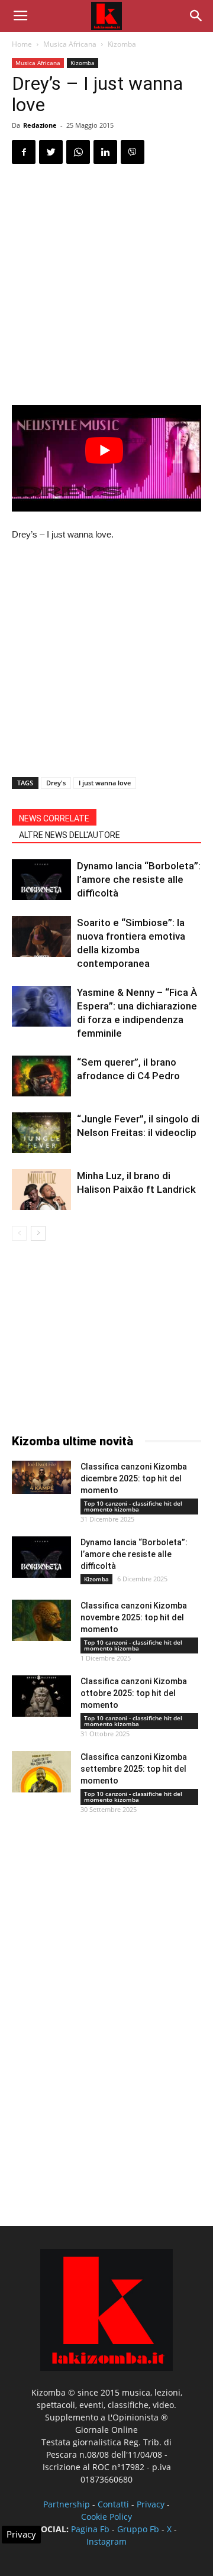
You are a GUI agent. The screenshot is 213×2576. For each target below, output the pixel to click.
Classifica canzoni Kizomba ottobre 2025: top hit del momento (134, 1693)
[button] (196, 16)
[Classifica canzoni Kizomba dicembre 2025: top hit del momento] (41, 1477)
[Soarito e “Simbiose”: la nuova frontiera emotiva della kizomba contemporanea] (41, 936)
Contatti (113, 2504)
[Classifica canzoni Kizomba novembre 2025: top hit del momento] (41, 1620)
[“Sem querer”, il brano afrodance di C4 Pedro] (41, 1076)
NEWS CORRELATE (54, 818)
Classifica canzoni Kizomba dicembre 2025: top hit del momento (134, 1478)
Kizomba (122, 44)
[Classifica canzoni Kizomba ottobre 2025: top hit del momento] (41, 1696)
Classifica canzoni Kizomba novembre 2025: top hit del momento (134, 1617)
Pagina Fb (90, 2529)
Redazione (40, 125)
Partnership (67, 2504)
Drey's (56, 783)
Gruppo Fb (138, 2529)
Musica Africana (70, 44)
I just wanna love (105, 783)
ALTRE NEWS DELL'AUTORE (70, 835)
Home (22, 44)
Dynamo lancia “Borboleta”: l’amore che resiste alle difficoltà (139, 879)
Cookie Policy (106, 2517)
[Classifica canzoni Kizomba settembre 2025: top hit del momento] (41, 1772)
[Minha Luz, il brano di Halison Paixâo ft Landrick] (41, 1190)
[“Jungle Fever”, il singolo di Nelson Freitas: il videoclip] (41, 1133)
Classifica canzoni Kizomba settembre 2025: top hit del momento (134, 1769)
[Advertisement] (106, 286)
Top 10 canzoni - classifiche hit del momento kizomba (133, 1506)
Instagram (106, 2541)
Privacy (151, 2504)
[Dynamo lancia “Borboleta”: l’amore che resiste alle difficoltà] (41, 880)
